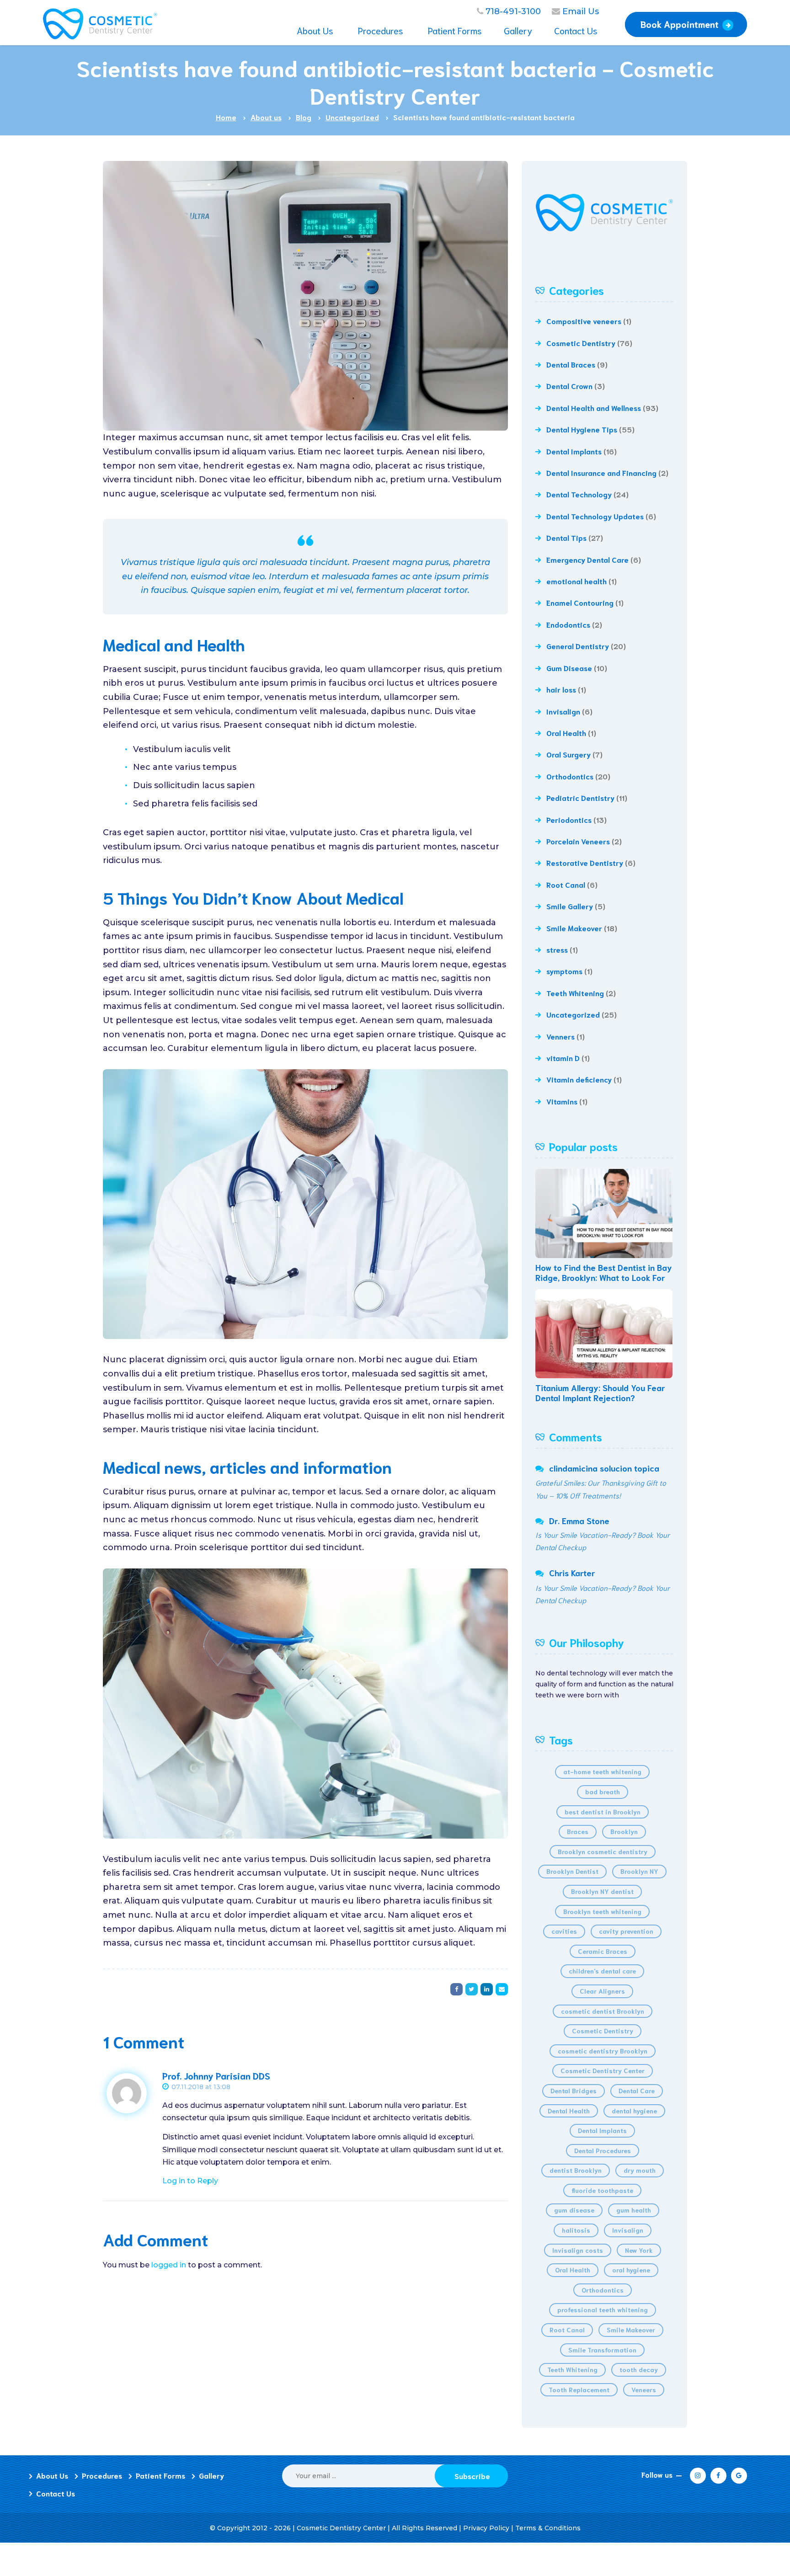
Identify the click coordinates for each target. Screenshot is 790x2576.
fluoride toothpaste (602, 2190)
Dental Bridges (574, 2091)
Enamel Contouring (580, 602)
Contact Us (56, 2493)
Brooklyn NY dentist (602, 1891)
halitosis (576, 2230)
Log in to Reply (190, 2181)
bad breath (603, 1792)
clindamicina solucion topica (604, 1468)
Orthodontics (570, 776)
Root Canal (566, 884)
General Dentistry (578, 646)
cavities (564, 1931)
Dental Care (637, 2091)
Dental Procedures (603, 2150)
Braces (578, 1831)
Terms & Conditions (548, 2528)
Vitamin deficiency (579, 1079)
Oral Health (566, 733)
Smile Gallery (570, 906)
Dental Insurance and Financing (601, 472)
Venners (560, 1036)
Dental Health (569, 2111)
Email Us (581, 11)
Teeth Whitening (575, 993)
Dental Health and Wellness (594, 408)
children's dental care (602, 1971)
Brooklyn (624, 1831)
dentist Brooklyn (576, 2170)
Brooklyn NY (639, 1871)
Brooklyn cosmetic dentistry (603, 1851)
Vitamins (562, 1101)
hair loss (561, 689)
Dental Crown (569, 386)
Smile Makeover (574, 928)
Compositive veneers (584, 321)
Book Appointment (680, 24)
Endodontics (568, 624)
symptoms (564, 971)
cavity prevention (626, 1931)
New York (639, 2250)
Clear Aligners (602, 1991)
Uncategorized (573, 1014)
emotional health (576, 581)
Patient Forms (160, 2475)
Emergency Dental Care (587, 559)
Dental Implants (574, 451)
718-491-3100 (513, 11)
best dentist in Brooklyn (603, 1812)
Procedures (102, 2475)
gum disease (574, 2210)
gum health (634, 2210)
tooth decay (639, 2369)
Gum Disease (569, 668)
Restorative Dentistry (585, 862)
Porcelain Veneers (578, 841)
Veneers (644, 2389)
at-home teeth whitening (602, 1771)
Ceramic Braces (603, 1951)
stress (557, 949)
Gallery (211, 2475)
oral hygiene (631, 2270)
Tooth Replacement (579, 2389)
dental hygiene (634, 2111)
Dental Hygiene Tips (582, 429)
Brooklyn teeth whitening (602, 1911)
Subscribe (472, 2476)
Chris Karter (572, 1573)
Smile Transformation (602, 2350)
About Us (52, 2475)
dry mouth (640, 2170)
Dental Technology (579, 494)
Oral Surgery (568, 754)
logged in (169, 2265)
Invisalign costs (578, 2250)
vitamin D (563, 1058)
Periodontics (569, 819)
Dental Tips (566, 537)
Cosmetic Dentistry (581, 343)
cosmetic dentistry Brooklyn (603, 2051)
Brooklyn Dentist (572, 1871)
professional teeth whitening (603, 2309)
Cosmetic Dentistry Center (603, 2070)
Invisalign (563, 711)
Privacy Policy (486, 2528)
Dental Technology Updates (595, 516)
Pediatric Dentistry (580, 797)
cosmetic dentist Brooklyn (603, 2011)
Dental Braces (571, 364)
